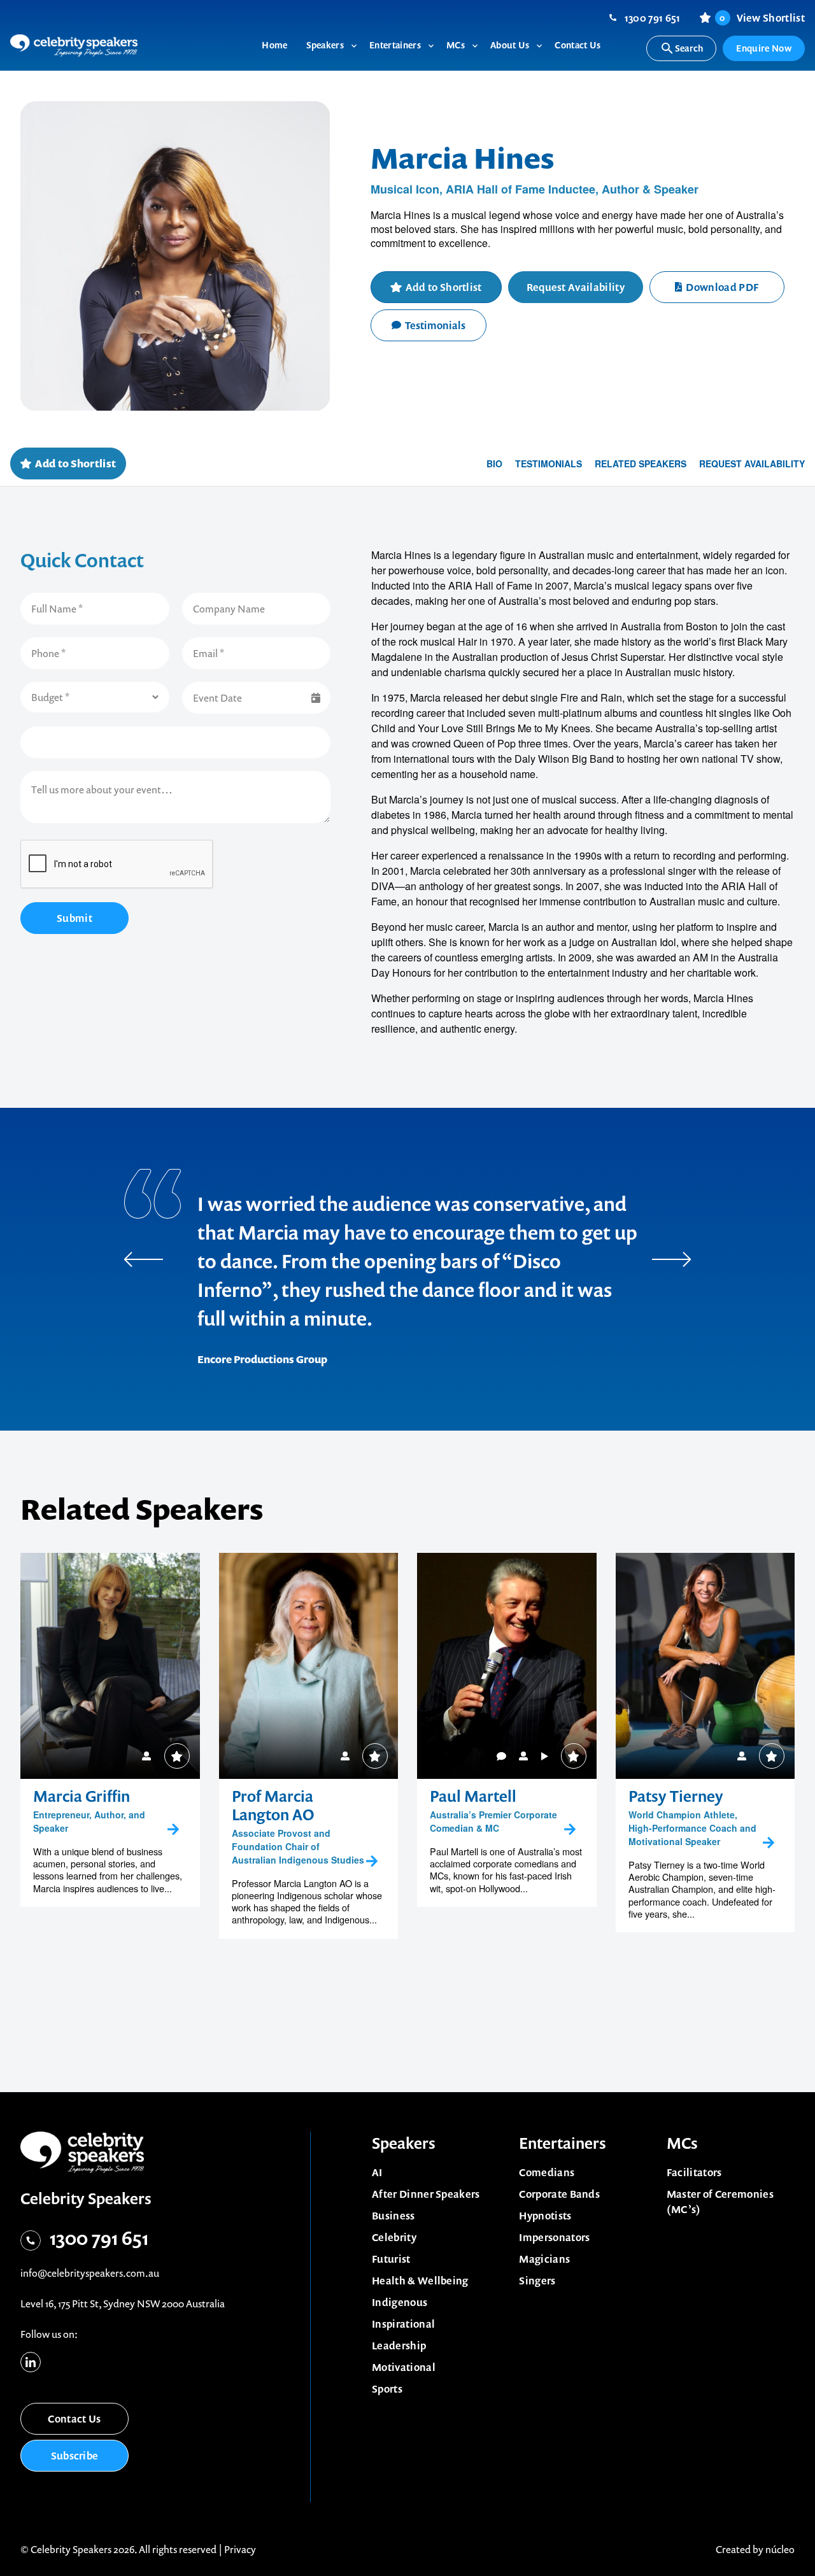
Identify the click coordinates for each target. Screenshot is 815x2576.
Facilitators (694, 2172)
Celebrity (394, 2237)
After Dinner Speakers (426, 2194)
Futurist (391, 2259)
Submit (74, 918)
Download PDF (722, 287)
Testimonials (435, 325)
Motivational (404, 2367)
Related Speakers (641, 464)
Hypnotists (545, 2216)
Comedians (547, 2172)
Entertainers (563, 2143)
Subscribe (75, 2456)
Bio (494, 464)
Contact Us (74, 2419)
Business (393, 2216)
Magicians (544, 2259)
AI (377, 2172)
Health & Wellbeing (420, 2281)
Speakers (404, 2143)
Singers (537, 2281)
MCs (682, 2143)
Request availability (752, 464)
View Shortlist (762, 18)
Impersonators (554, 2237)
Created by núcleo (755, 2549)
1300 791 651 (653, 18)
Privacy (240, 2549)
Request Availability (576, 287)
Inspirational (403, 2324)
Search (689, 48)
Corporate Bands (559, 2194)
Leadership (399, 2346)
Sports (387, 2389)
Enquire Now (764, 48)
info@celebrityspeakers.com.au (90, 2273)
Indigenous (400, 2302)
